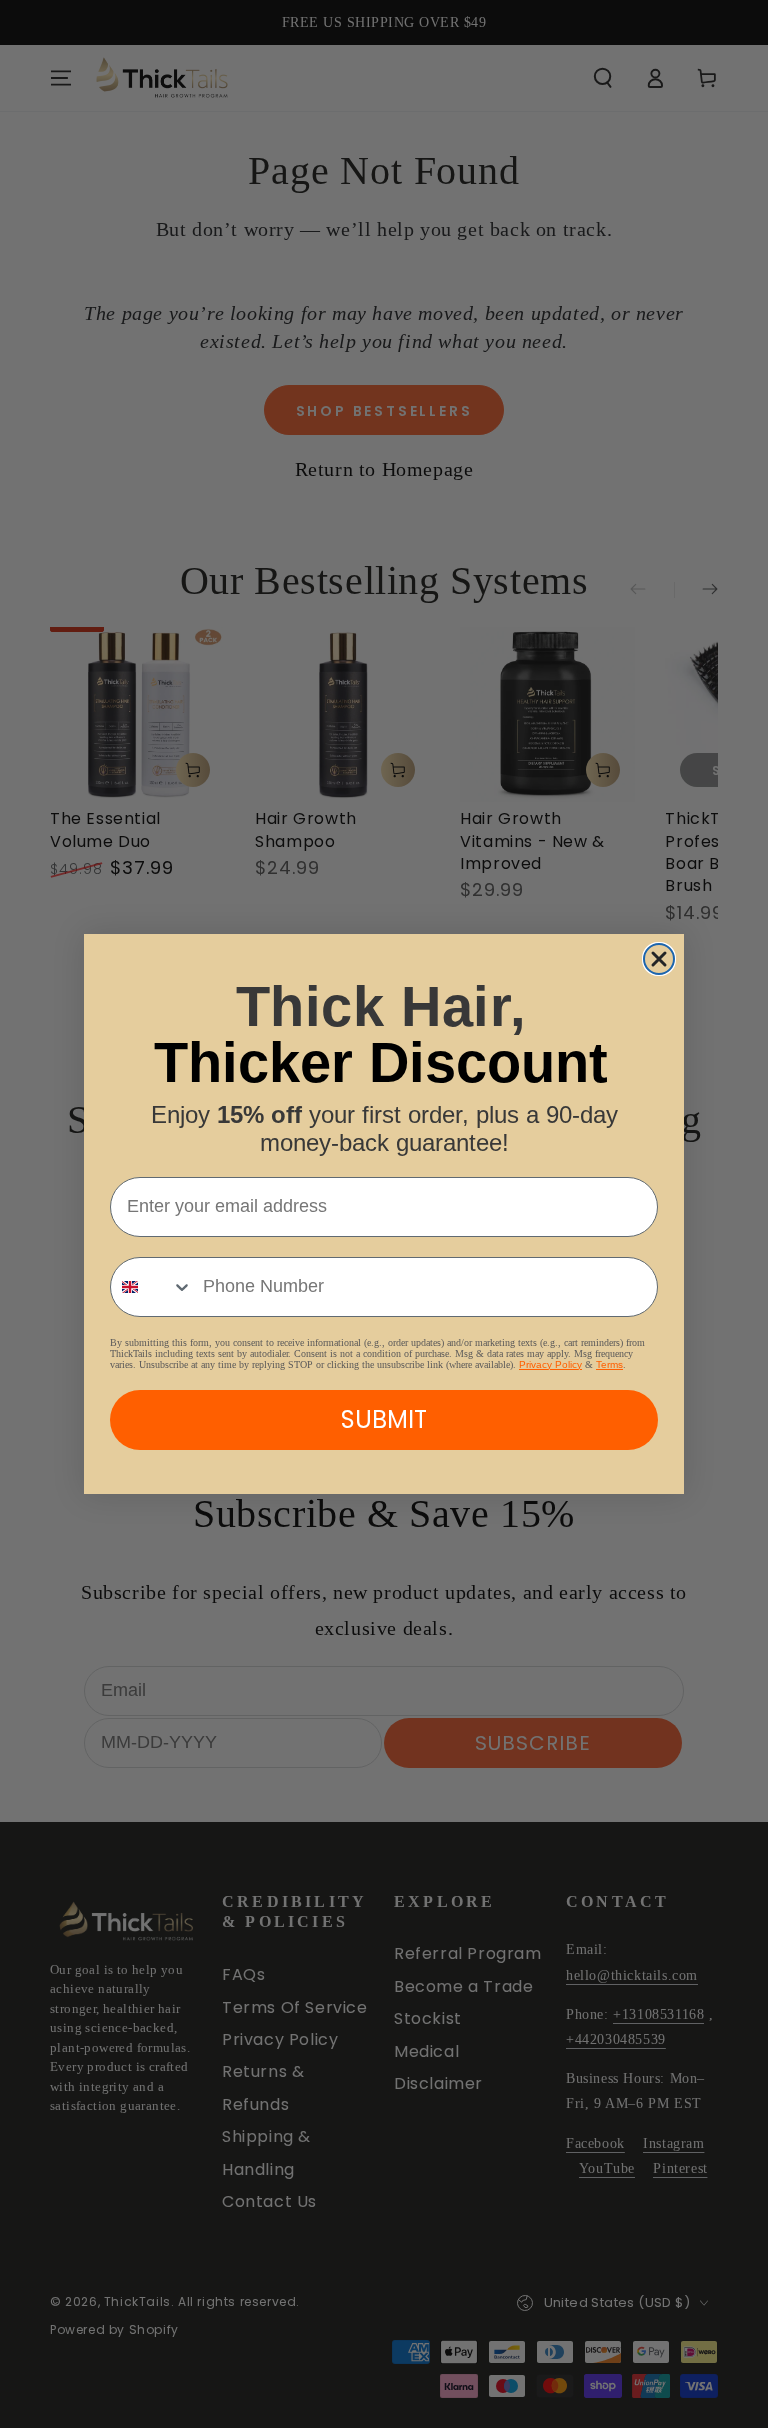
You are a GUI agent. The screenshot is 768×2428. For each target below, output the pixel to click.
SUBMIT (384, 1419)
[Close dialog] (659, 959)
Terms (609, 1364)
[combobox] (152, 1287)
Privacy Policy (550, 1364)
